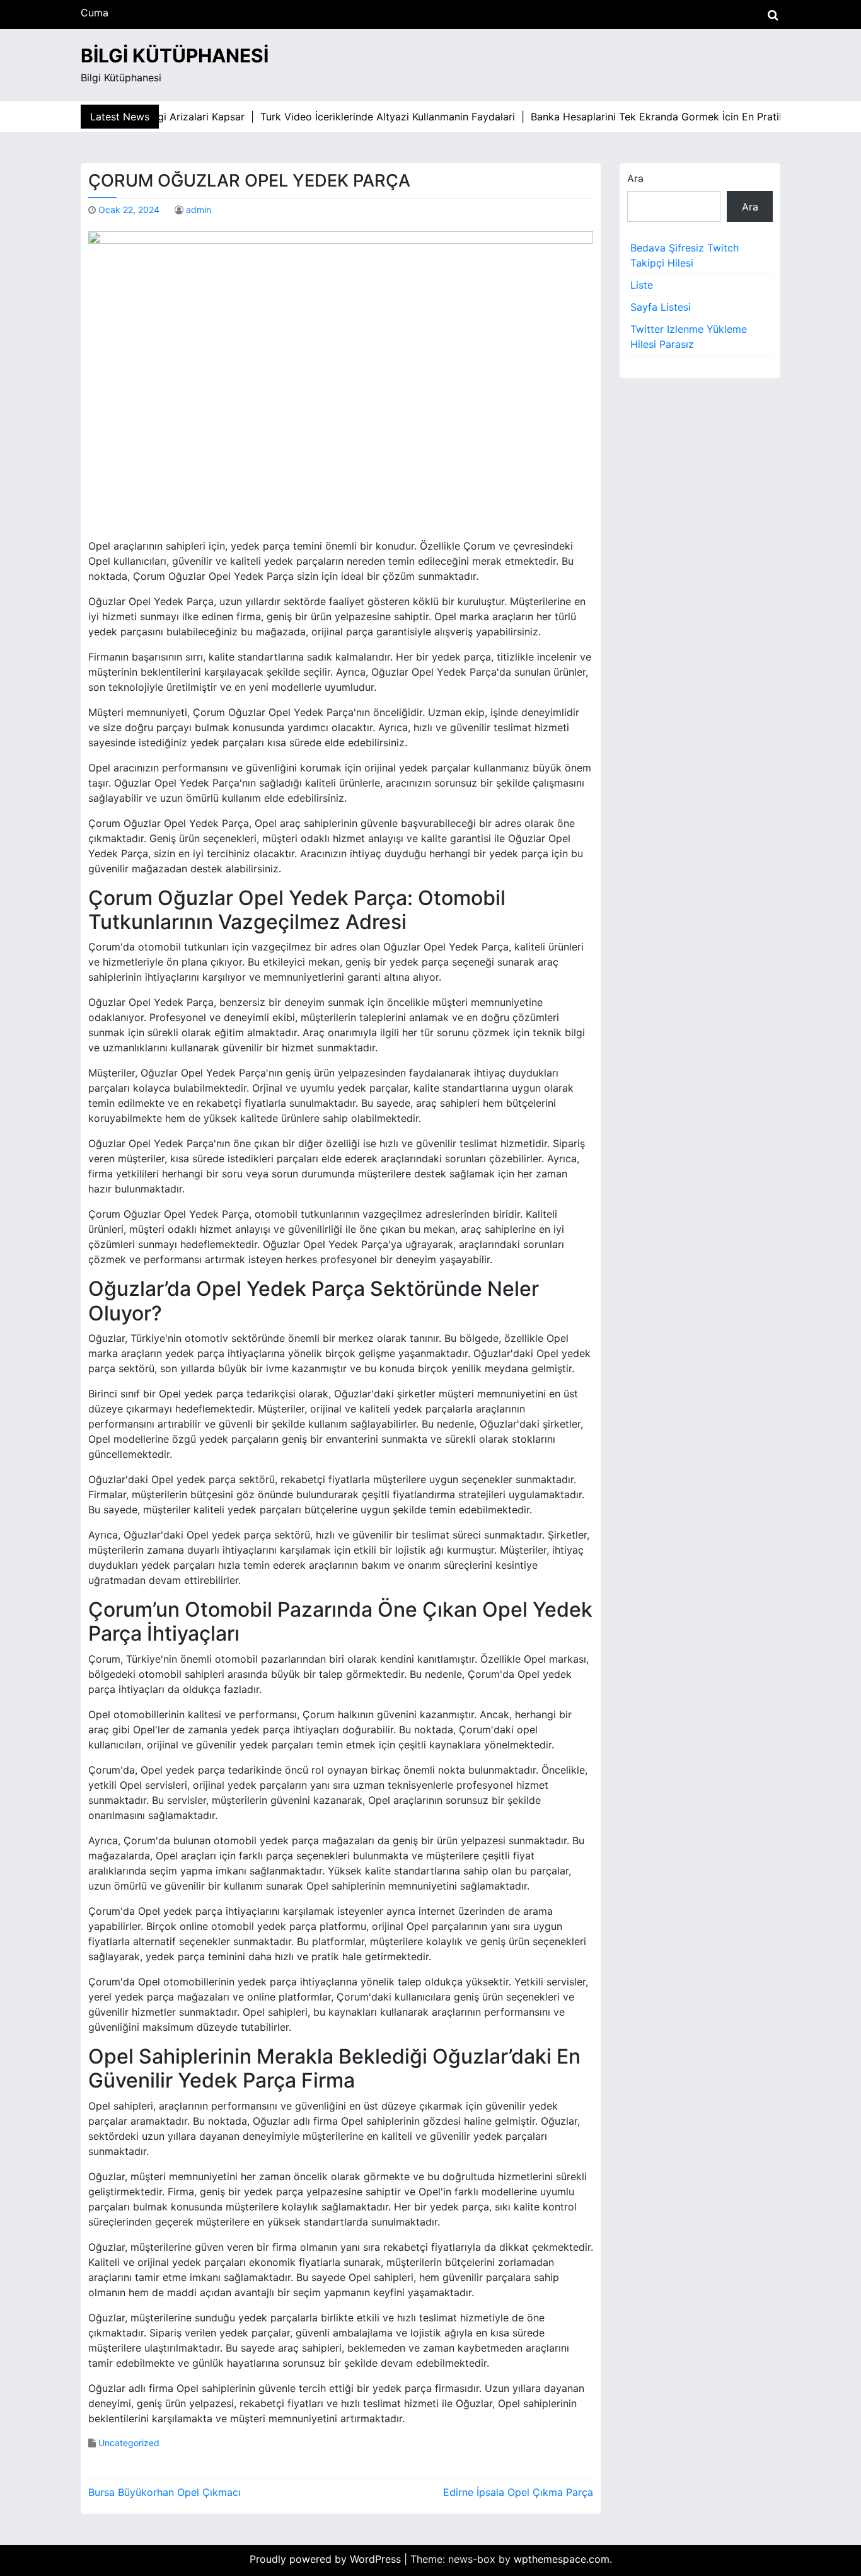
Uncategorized (129, 2443)
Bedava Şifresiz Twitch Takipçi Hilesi (685, 255)
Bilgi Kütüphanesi (175, 55)
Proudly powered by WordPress (327, 2559)
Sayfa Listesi (661, 307)
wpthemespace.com (562, 2559)
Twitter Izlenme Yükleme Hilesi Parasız (689, 337)
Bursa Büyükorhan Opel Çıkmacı (165, 2492)
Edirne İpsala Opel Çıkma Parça (518, 2492)
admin (199, 210)
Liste (642, 285)
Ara (635, 178)
